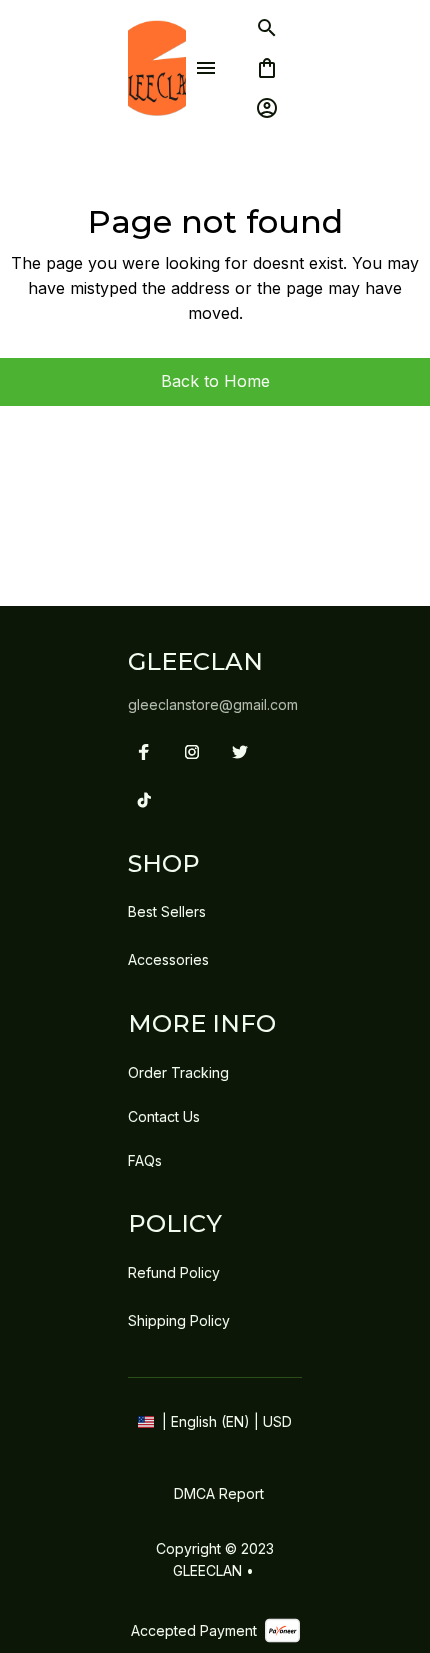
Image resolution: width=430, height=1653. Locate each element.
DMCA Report (219, 1493)
